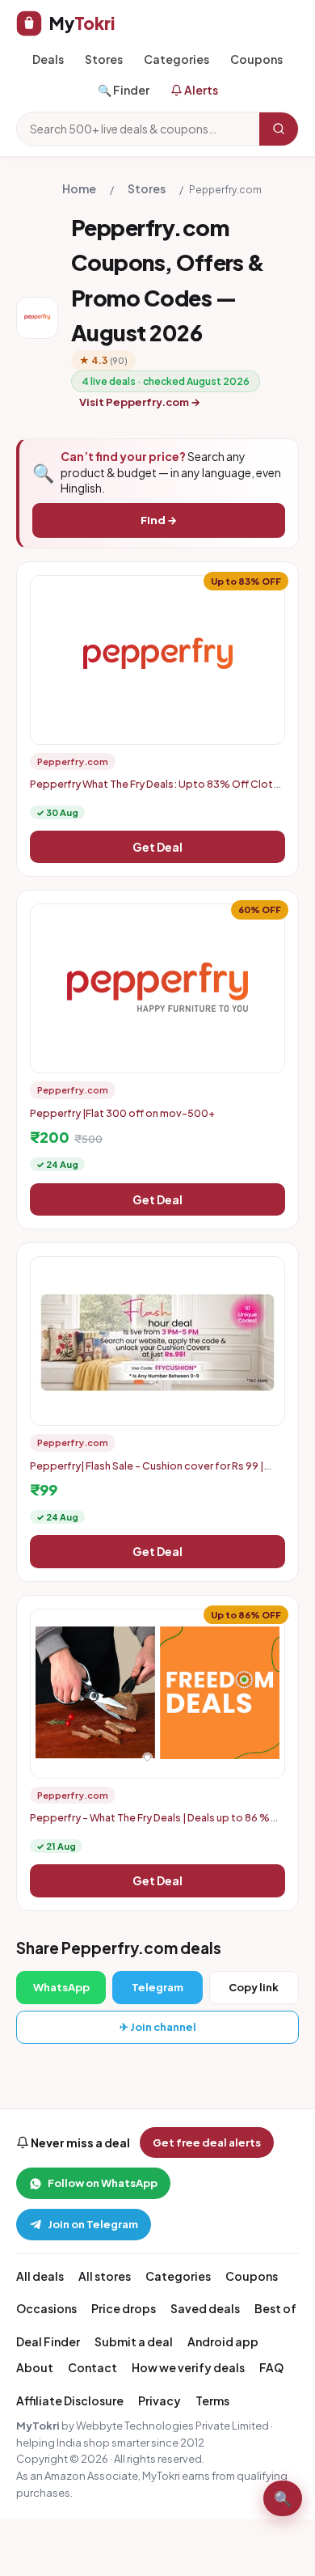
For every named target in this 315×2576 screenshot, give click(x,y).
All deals (40, 2276)
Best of (275, 2308)
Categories (176, 59)
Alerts (200, 90)
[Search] (279, 129)
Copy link (254, 1987)
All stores (105, 2276)
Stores (104, 59)
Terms (212, 2400)
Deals (48, 59)
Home (79, 188)
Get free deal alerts (207, 2142)
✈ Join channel (158, 2027)
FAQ (271, 2367)
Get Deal (157, 847)
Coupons (256, 59)
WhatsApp (61, 1987)
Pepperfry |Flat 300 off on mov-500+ (122, 1113)
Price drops (124, 2308)
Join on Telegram (93, 2224)
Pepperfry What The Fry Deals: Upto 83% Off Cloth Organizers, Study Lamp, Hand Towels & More (154, 790)
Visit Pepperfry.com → (140, 402)
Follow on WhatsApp (103, 2183)
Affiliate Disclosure (70, 2400)
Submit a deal (134, 2341)
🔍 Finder (124, 90)
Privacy (160, 2400)
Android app (223, 2341)
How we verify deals (188, 2367)
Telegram (157, 1987)
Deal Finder (48, 2341)
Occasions (46, 2308)
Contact (92, 2367)
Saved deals (205, 2308)
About (35, 2367)
